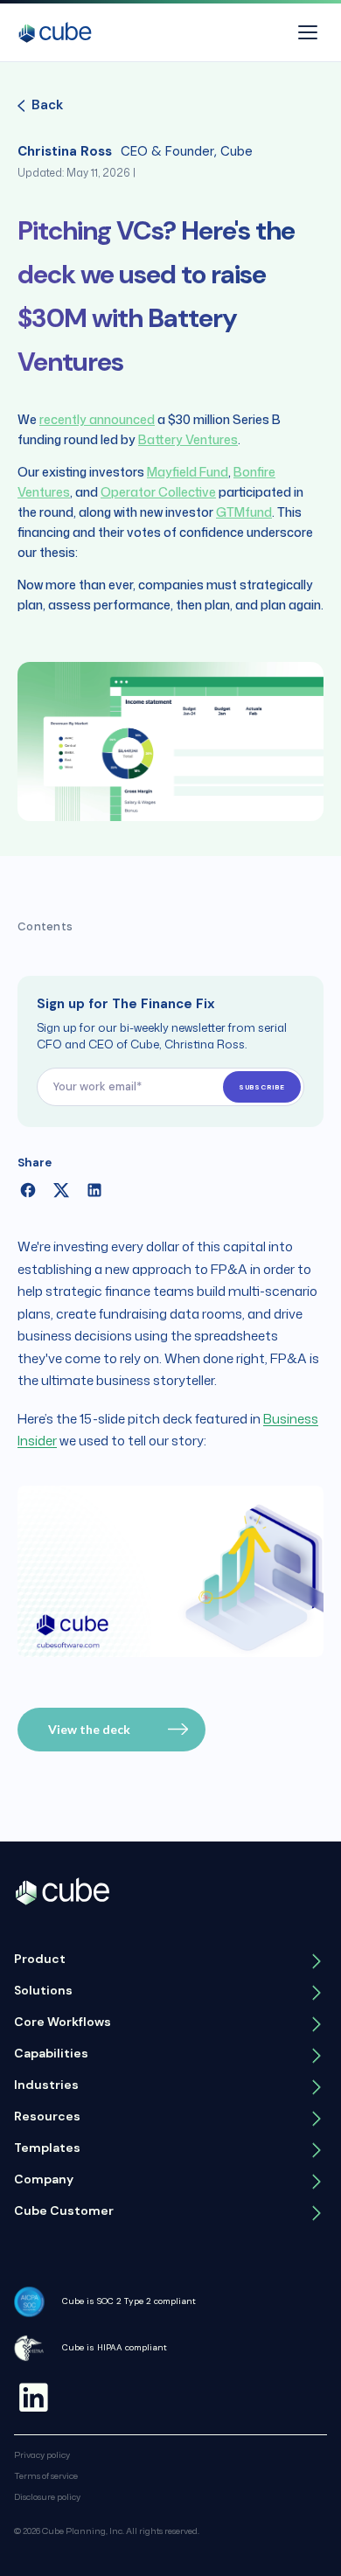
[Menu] (308, 32)
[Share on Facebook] (28, 1190)
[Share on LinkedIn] (94, 1190)
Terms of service (46, 2475)
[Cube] (55, 32)
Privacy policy (42, 2454)
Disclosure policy (47, 2496)
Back (47, 105)
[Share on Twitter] (61, 1190)
